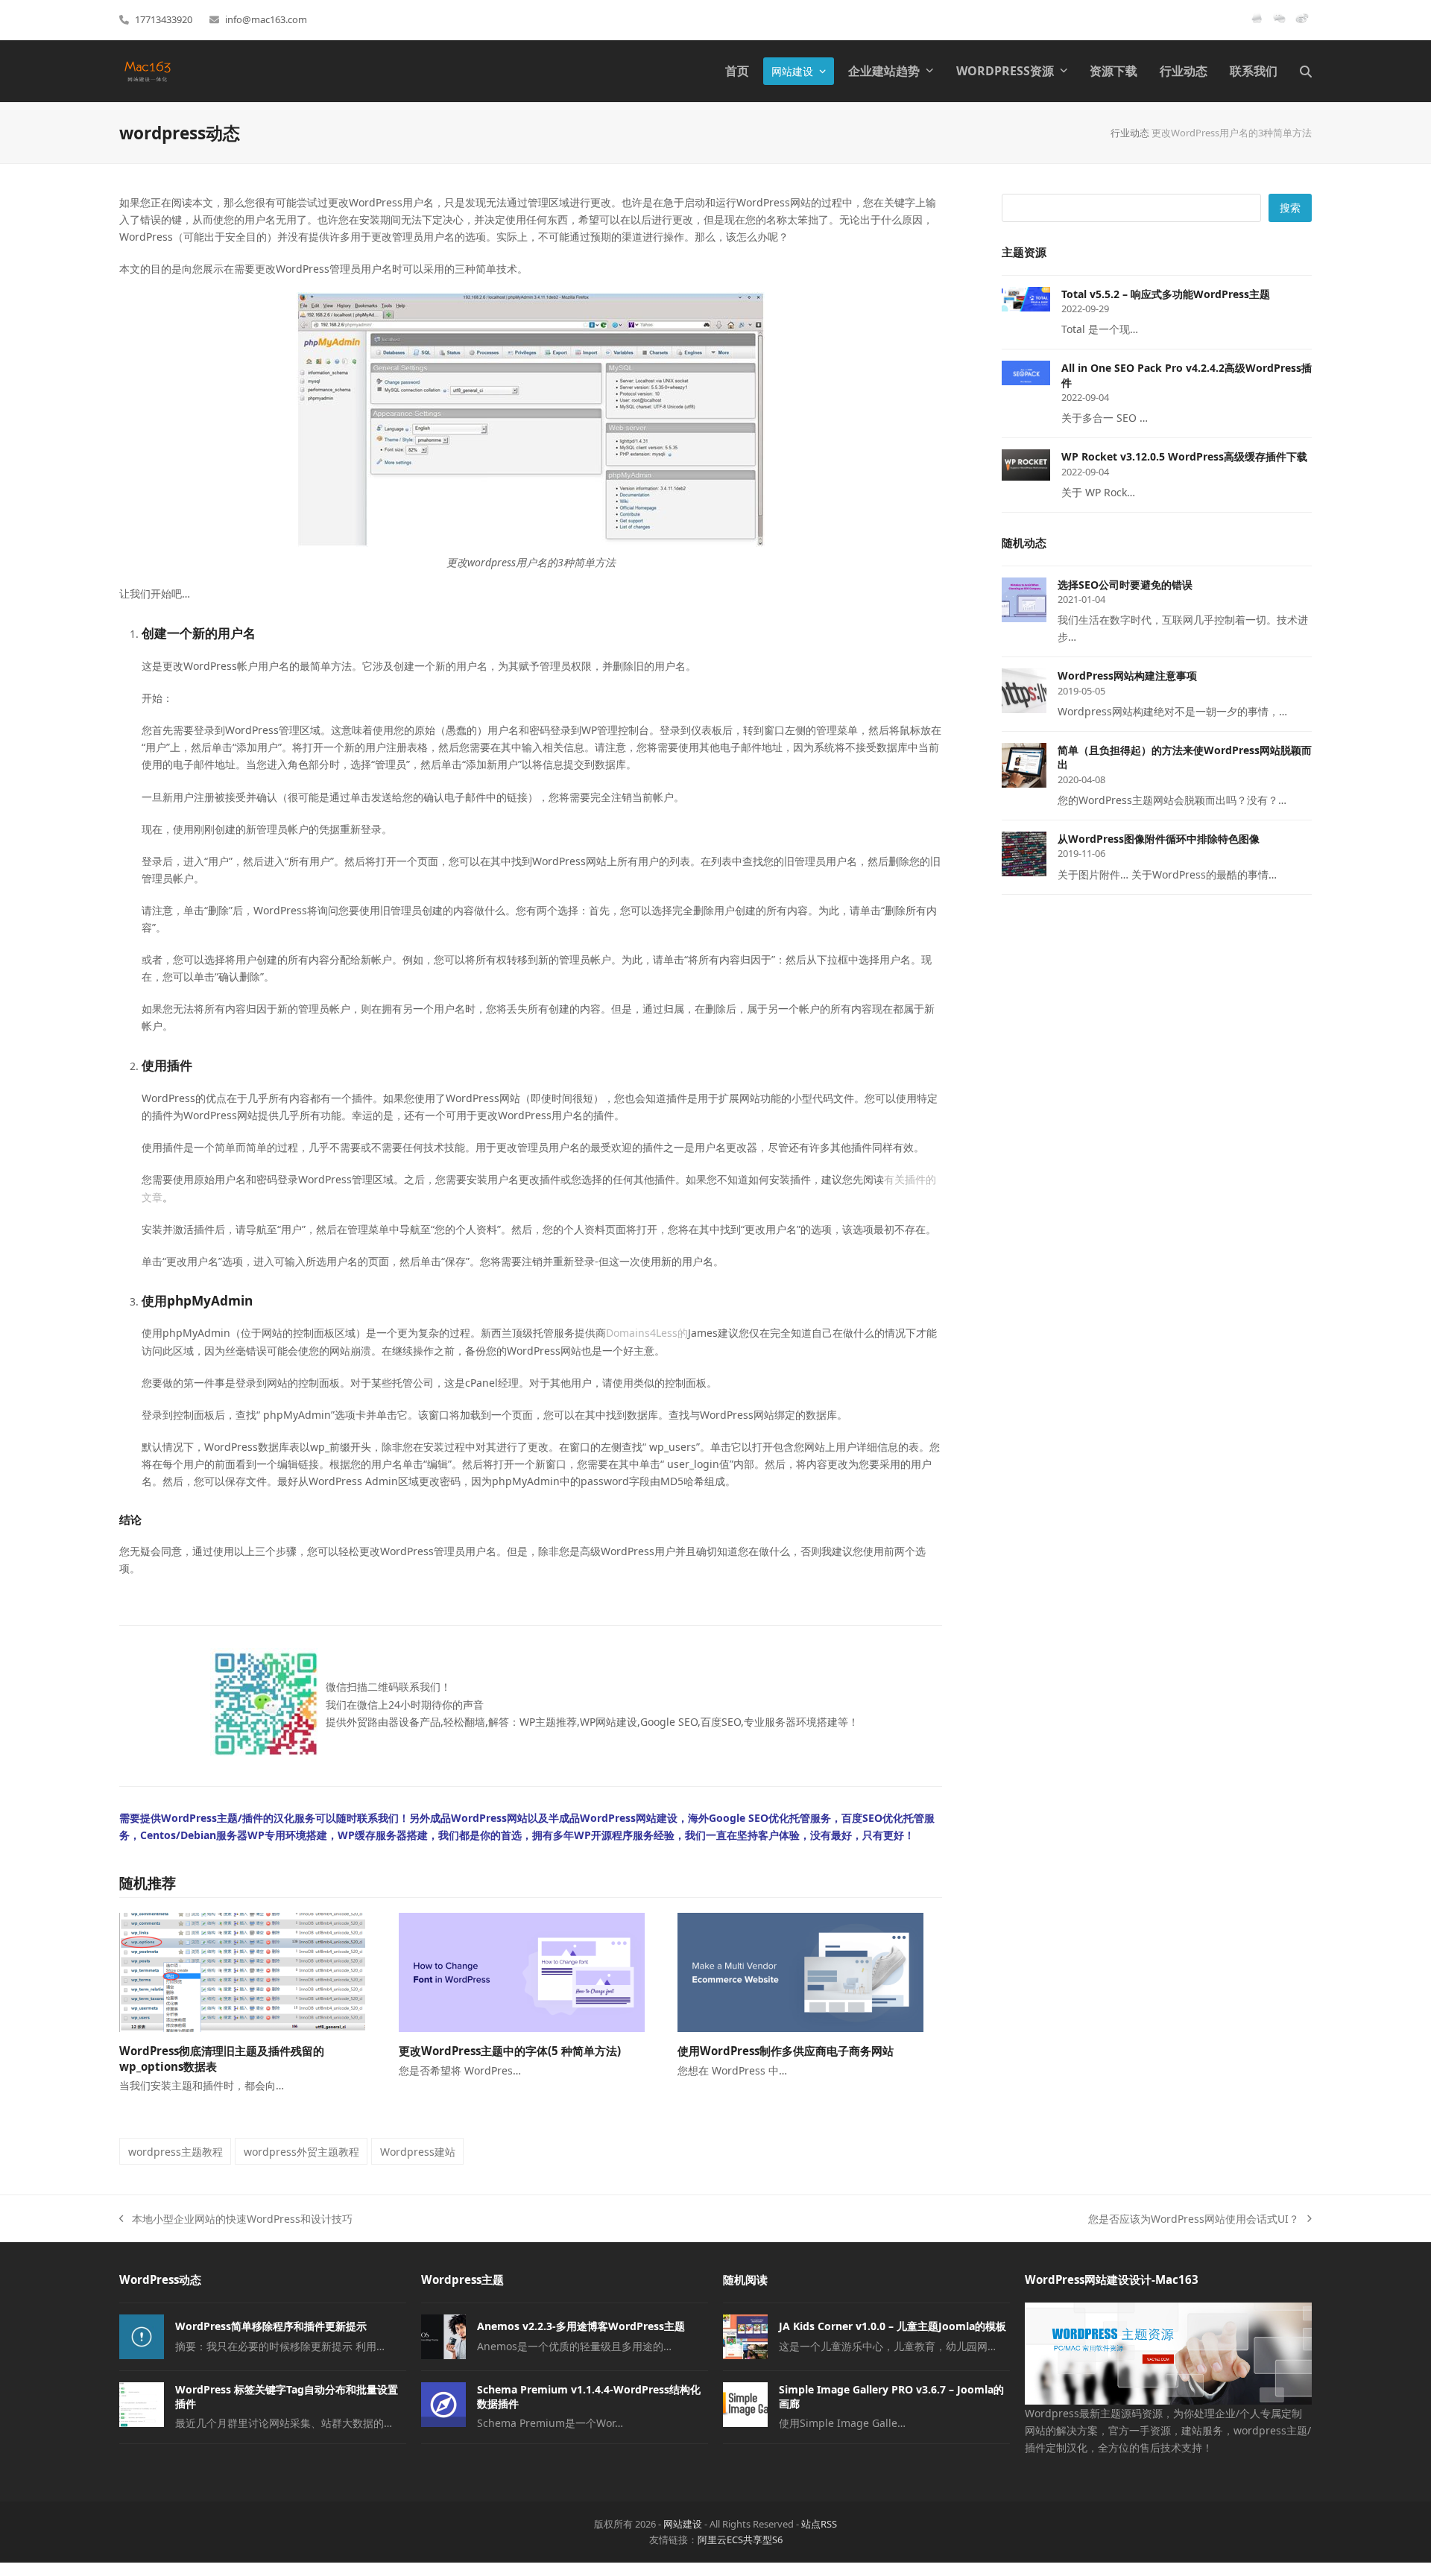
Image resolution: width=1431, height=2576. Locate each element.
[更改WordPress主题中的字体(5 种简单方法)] (522, 1971)
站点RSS (819, 2524)
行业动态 (1130, 133)
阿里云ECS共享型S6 (740, 2539)
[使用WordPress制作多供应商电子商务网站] (800, 1971)
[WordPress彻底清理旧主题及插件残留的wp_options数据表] (242, 1971)
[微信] (1279, 24)
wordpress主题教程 (176, 2152)
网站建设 (683, 2524)
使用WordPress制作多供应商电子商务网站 (786, 2051)
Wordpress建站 (418, 2152)
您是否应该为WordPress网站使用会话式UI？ (1194, 2219)
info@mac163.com (266, 19)
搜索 (1290, 208)
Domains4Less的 (647, 1333)
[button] (1306, 71)
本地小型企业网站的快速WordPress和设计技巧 (236, 2219)
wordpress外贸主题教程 (301, 2152)
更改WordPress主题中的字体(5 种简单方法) (510, 2051)
